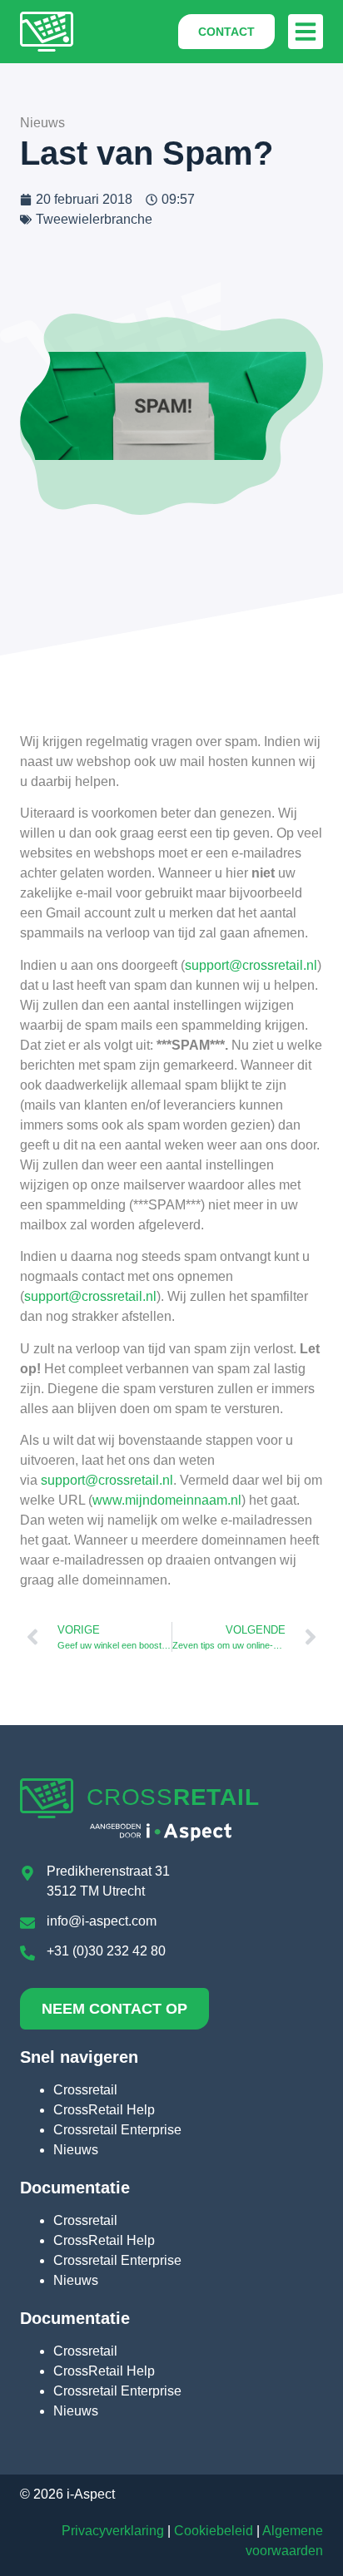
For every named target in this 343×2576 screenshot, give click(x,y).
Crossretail (85, 2090)
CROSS (173, 1797)
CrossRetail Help (104, 2110)
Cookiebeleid (214, 2531)
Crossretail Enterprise (117, 2130)
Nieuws (76, 2150)
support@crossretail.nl (251, 965)
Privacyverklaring (113, 2531)
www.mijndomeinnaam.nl (167, 1500)
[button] (306, 32)
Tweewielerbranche (94, 219)
